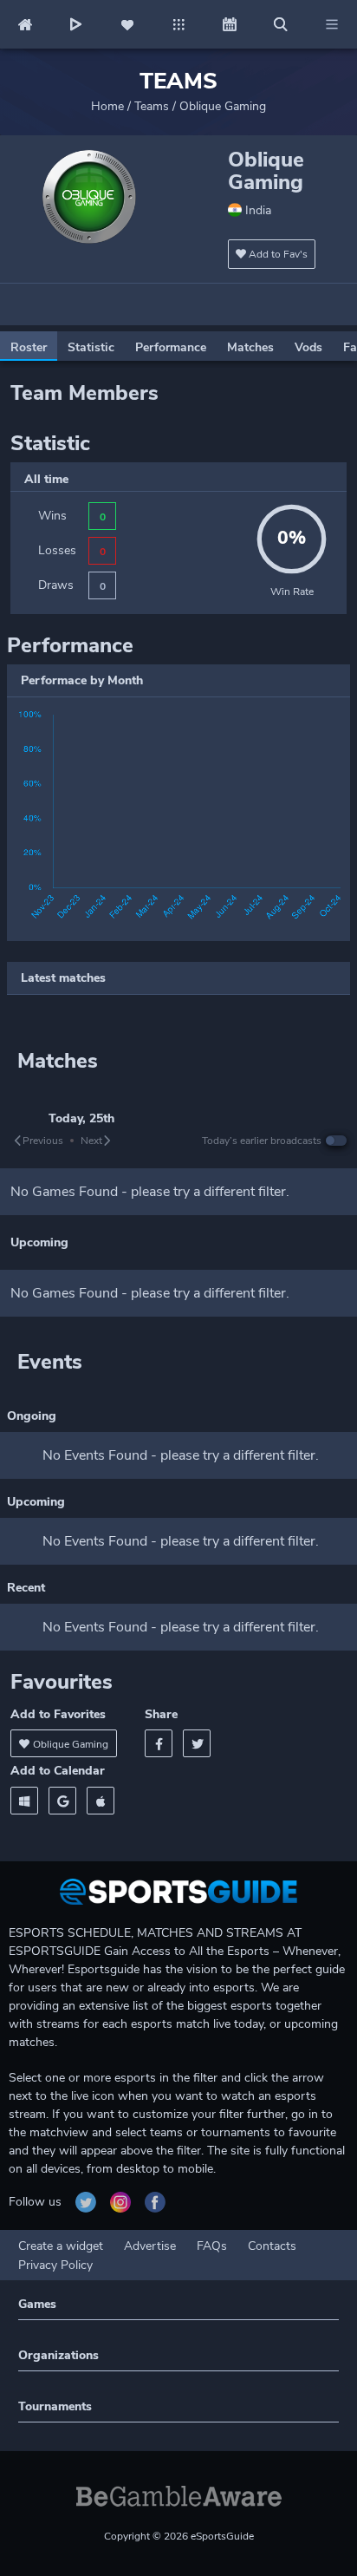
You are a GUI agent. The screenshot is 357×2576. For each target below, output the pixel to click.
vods (308, 347)
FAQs (212, 2246)
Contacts (272, 2246)
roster (29, 347)
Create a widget (61, 2246)
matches (250, 347)
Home (107, 106)
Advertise (150, 2246)
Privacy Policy (55, 2265)
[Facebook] (159, 1743)
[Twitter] (197, 1743)
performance (171, 347)
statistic (91, 347)
